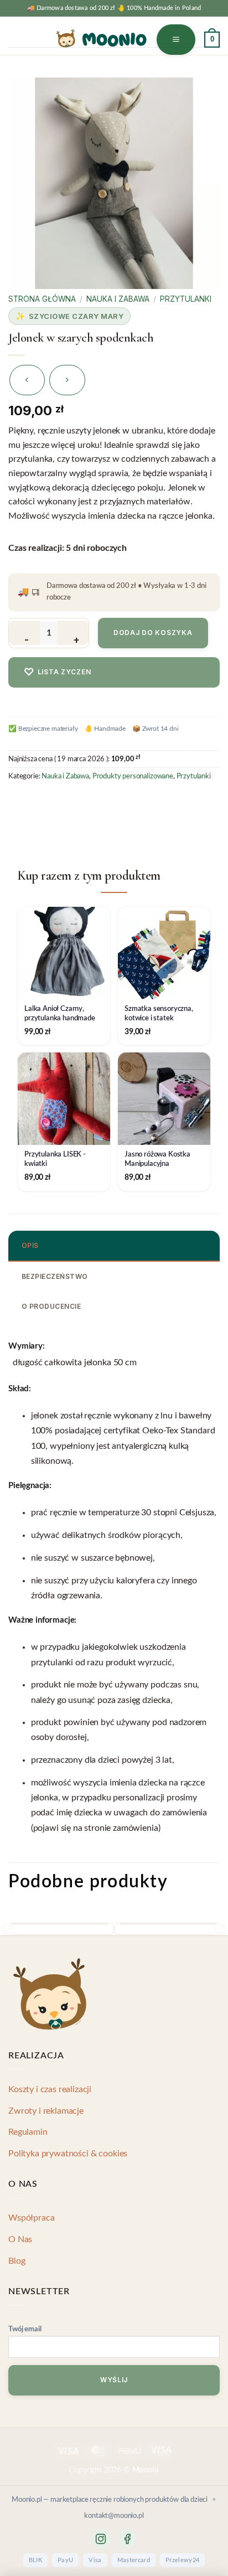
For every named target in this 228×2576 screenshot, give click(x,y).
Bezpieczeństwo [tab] (55, 1276)
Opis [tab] (30, 1245)
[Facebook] (127, 2539)
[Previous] (9, 1934)
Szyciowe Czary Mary (76, 316)
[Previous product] (67, 380)
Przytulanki (186, 299)
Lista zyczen (57, 672)
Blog (17, 2261)
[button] (176, 40)
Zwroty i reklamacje (46, 2111)
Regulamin (28, 2132)
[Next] (219, 1934)
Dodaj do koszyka (153, 633)
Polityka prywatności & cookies (68, 2154)
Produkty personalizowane (133, 776)
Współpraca (31, 2218)
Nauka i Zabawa (118, 299)
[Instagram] (101, 2539)
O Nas (20, 2239)
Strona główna (42, 299)
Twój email (25, 2329)
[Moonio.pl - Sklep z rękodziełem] (101, 38)
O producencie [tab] (51, 1306)
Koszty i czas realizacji (50, 2089)
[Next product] (27, 380)
